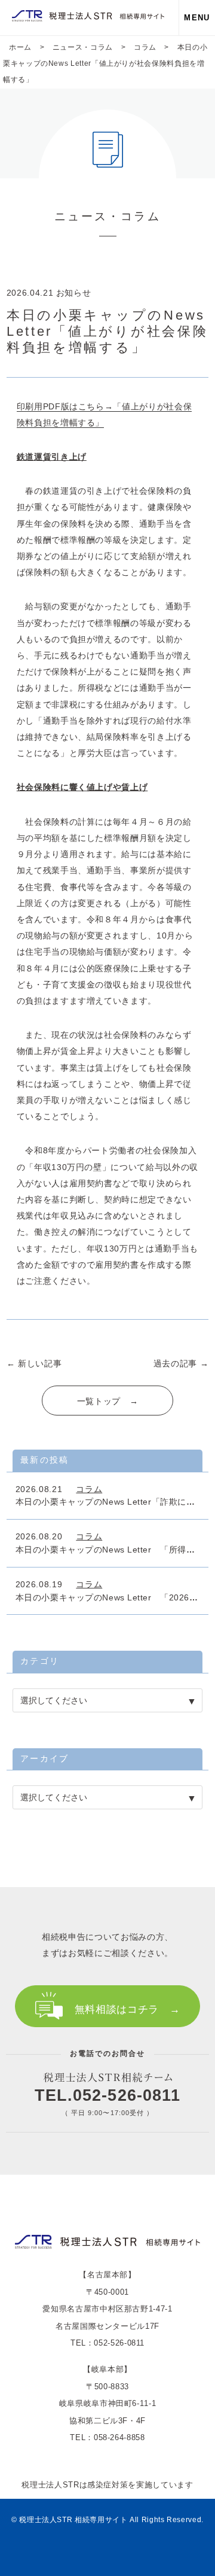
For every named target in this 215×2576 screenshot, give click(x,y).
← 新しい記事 (34, 1363)
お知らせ (74, 293)
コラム (89, 1489)
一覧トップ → (107, 1401)
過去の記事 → (181, 1363)
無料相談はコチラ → (127, 2010)
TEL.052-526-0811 (108, 2095)
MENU (197, 18)
